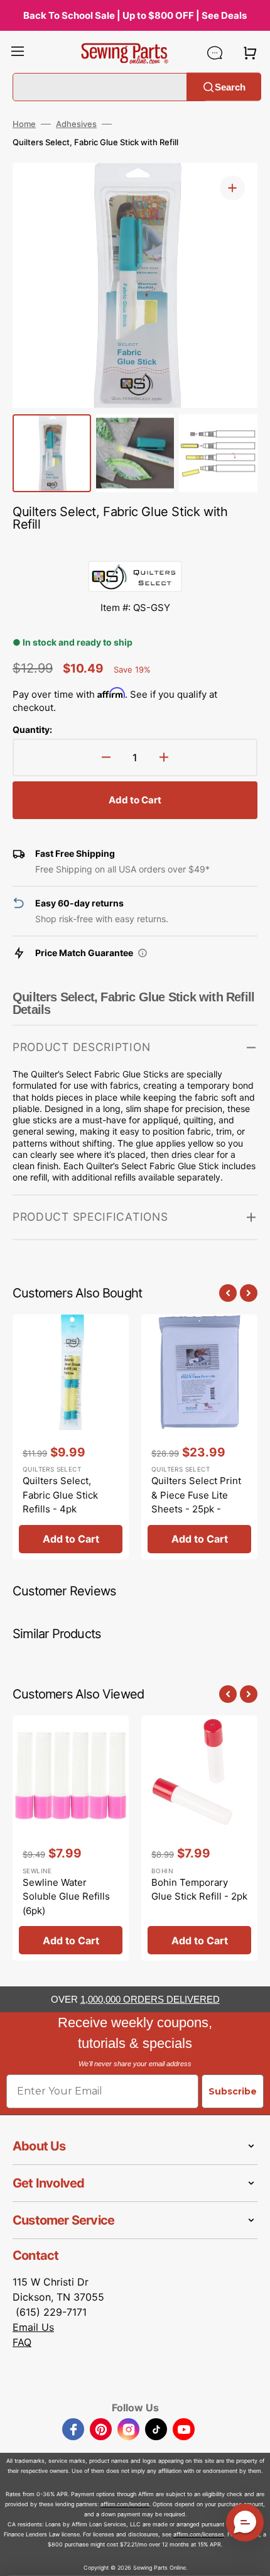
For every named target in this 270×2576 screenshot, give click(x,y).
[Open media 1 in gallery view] (232, 188)
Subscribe (233, 2091)
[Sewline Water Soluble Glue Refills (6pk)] (71, 1838)
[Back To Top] (251, 2557)
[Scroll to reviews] (135, 548)
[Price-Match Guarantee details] (143, 953)
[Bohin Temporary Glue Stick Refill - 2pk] (199, 1838)
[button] (18, 53)
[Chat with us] (215, 53)
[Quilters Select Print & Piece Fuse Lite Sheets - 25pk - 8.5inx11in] (199, 1437)
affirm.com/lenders (125, 2504)
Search (230, 86)
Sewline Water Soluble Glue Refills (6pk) (66, 1896)
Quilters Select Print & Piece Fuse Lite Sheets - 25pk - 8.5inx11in (196, 1502)
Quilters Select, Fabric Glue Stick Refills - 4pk (60, 1495)
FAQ (22, 2342)
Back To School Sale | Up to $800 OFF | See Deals (135, 15)
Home (24, 124)
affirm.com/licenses (199, 2534)
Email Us (33, 2327)
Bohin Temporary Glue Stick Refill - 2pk (199, 1890)
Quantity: (32, 729)
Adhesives (76, 124)
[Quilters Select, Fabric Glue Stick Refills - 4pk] (71, 1437)
